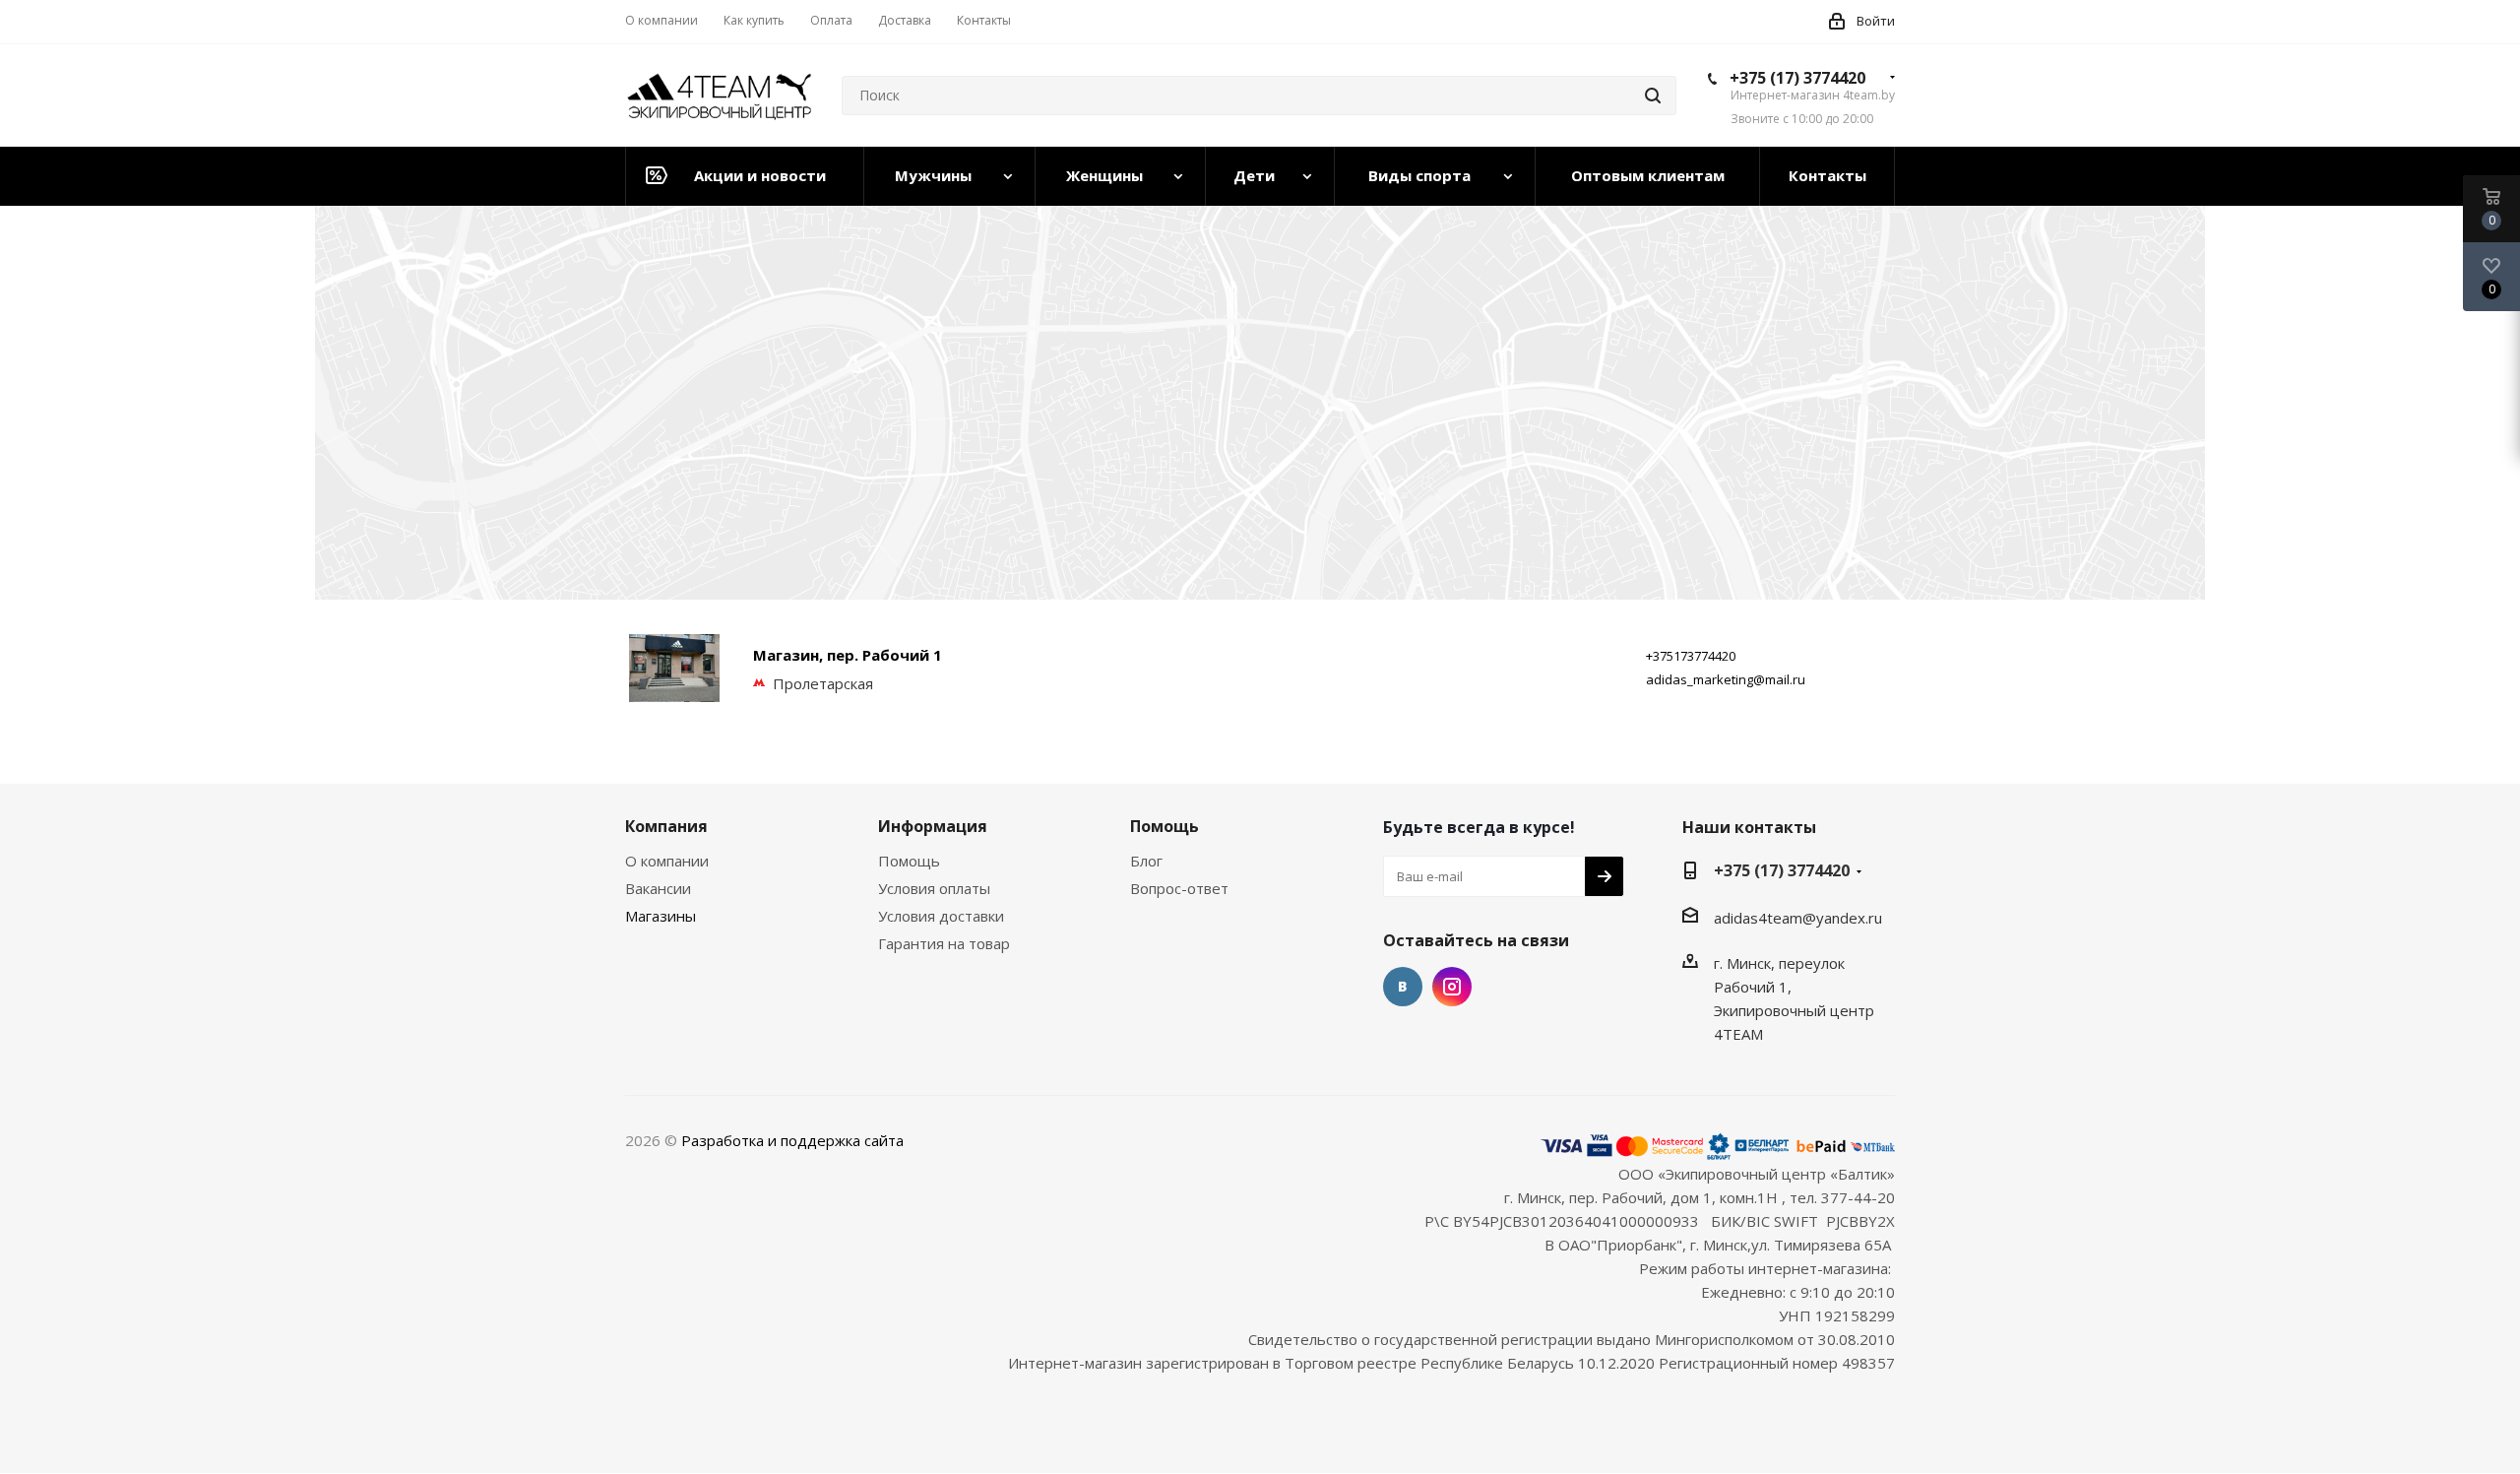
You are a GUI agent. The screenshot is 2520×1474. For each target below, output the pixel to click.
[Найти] (1653, 96)
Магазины (661, 916)
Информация (933, 826)
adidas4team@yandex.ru (1798, 918)
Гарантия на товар (944, 943)
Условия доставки (941, 916)
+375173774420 (1691, 656)
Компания (666, 826)
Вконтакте (1403, 987)
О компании (667, 861)
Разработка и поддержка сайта (792, 1140)
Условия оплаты (934, 888)
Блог (1146, 861)
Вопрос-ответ (1179, 888)
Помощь (909, 861)
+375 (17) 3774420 (1797, 78)
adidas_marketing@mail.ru (1726, 679)
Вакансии (658, 888)
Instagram (1452, 987)
